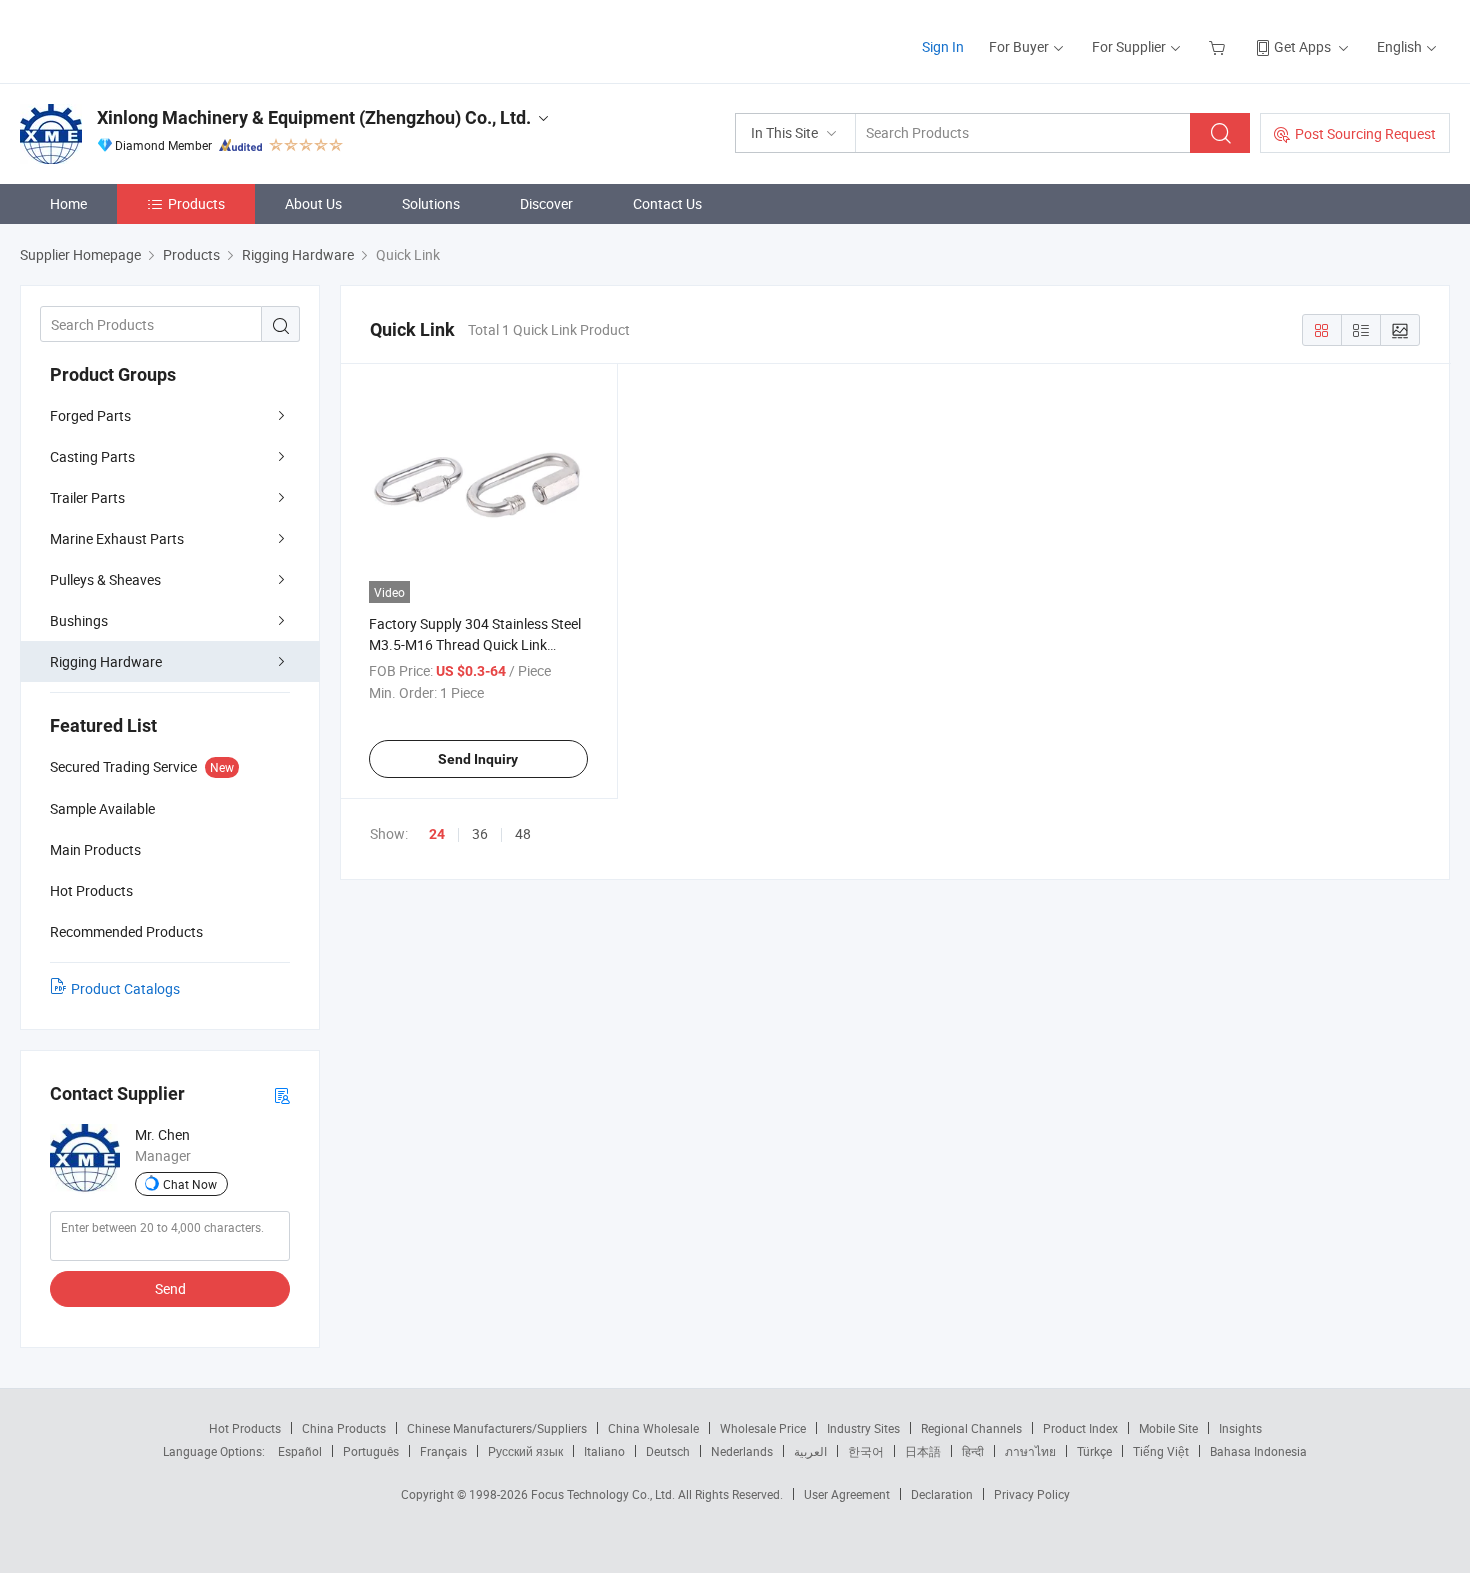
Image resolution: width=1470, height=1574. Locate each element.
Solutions (431, 203)
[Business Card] (282, 1094)
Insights (1240, 1428)
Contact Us (667, 203)
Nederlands (742, 1451)
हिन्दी (973, 1451)
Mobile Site (1168, 1428)
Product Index (1080, 1428)
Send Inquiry (478, 759)
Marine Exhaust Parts (117, 538)
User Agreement (847, 1494)
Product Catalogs (125, 988)
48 (523, 833)
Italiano (604, 1451)
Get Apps (1302, 46)
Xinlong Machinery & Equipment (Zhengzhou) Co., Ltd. (314, 117)
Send (170, 1288)
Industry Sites (863, 1428)
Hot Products (245, 1428)
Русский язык (525, 1451)
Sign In (943, 46)
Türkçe (1094, 1451)
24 (437, 834)
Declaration (942, 1494)
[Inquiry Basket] (1219, 46)
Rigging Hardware (106, 661)
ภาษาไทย (1030, 1451)
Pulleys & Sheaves (105, 579)
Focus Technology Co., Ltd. (604, 1494)
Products (196, 203)
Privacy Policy (1032, 1494)
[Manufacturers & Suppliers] (148, 39)
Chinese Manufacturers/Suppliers (497, 1428)
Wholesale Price (763, 1428)
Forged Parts (90, 415)
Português (371, 1451)
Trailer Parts (87, 497)
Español (300, 1451)
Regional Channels (971, 1428)
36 (480, 833)
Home (68, 203)
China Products (344, 1428)
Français (443, 1451)
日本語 (923, 1451)
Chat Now (190, 1184)
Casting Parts (92, 456)
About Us (313, 203)
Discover (546, 203)
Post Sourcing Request (1365, 133)
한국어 (866, 1451)
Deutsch (668, 1451)
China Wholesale (653, 1428)
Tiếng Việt (1161, 1451)
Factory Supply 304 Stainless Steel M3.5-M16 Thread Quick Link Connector (475, 644)
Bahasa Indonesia (1258, 1451)
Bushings (79, 620)
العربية (810, 1451)
